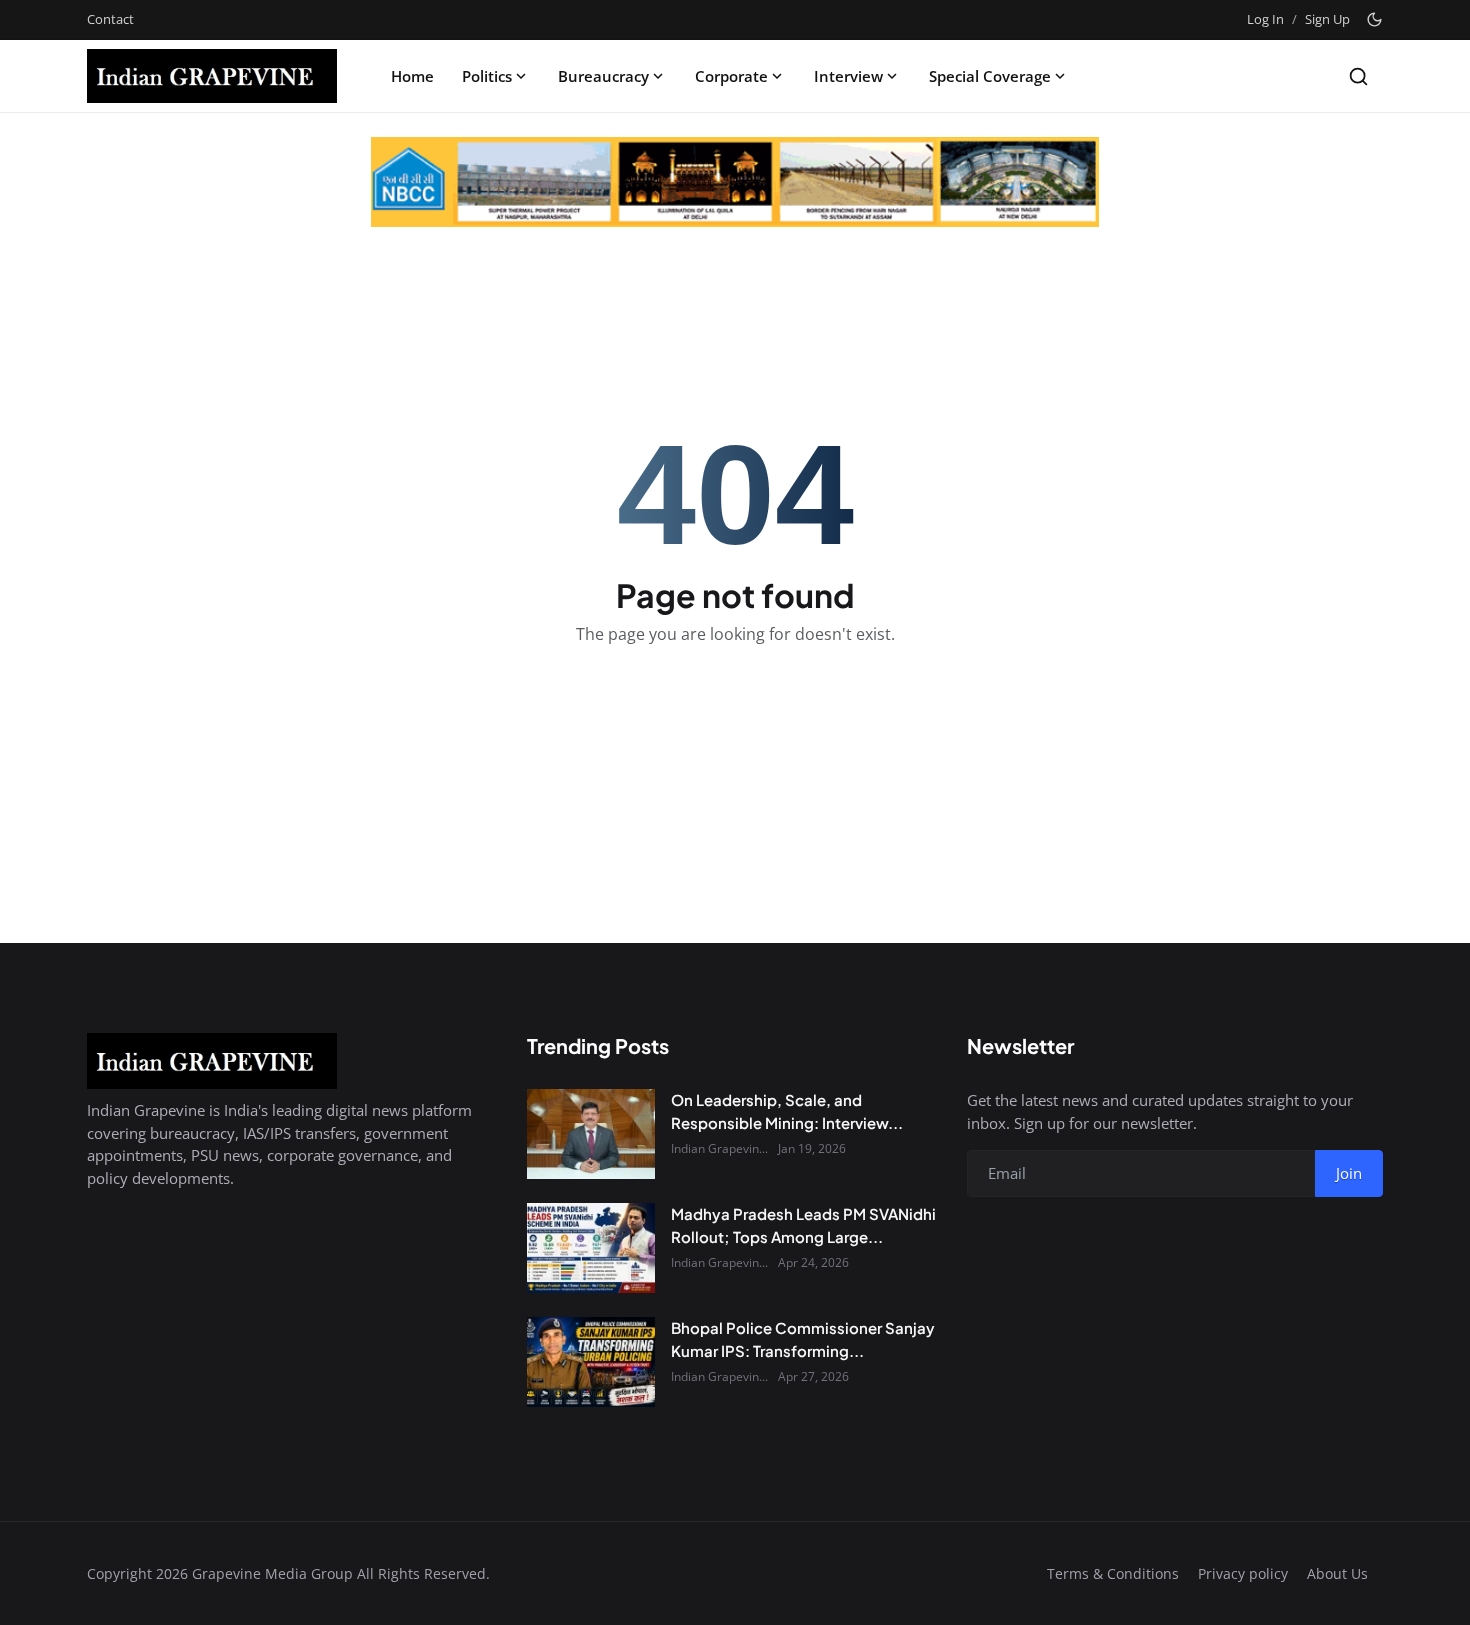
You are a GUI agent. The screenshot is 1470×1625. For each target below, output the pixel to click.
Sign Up (1327, 19)
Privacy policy (1243, 1573)
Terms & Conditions (1113, 1573)
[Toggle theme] (1374, 19)
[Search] (1358, 76)
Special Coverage (990, 76)
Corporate (731, 76)
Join (1349, 1173)
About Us (1337, 1573)
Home (412, 76)
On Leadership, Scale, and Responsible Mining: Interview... (787, 1111)
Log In (1265, 19)
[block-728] (735, 182)
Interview (848, 76)
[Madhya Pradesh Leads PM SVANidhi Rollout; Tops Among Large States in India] (591, 1248)
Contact (110, 19)
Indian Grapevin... (719, 1148)
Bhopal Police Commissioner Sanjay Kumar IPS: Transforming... (803, 1339)
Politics (487, 76)
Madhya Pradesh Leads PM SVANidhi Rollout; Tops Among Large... (803, 1225)
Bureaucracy (603, 76)
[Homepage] (212, 76)
